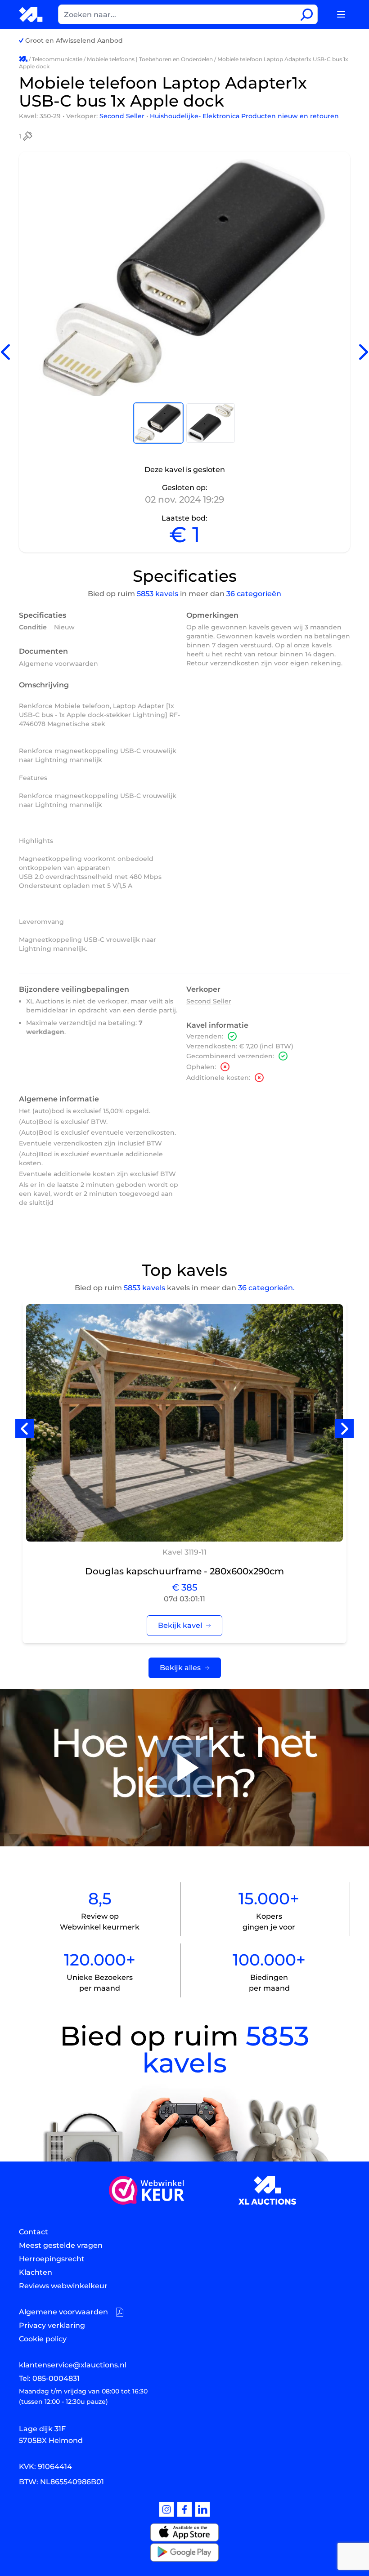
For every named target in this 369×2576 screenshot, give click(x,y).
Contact (34, 2232)
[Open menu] (341, 14)
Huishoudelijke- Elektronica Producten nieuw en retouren (244, 116)
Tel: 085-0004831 (49, 2378)
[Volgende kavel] (364, 352)
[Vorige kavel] (5, 352)
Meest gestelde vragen (61, 2245)
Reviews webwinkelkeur (63, 2286)
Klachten (36, 2272)
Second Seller (123, 116)
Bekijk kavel (180, 1625)
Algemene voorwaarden (58, 664)
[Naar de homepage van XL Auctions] (31, 14)
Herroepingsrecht (52, 2259)
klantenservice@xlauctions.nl (73, 2365)
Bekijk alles (180, 1668)
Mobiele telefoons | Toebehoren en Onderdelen (150, 59)
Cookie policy (43, 2339)
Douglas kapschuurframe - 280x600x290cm (184, 1571)
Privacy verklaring (52, 2325)
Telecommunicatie (57, 59)
